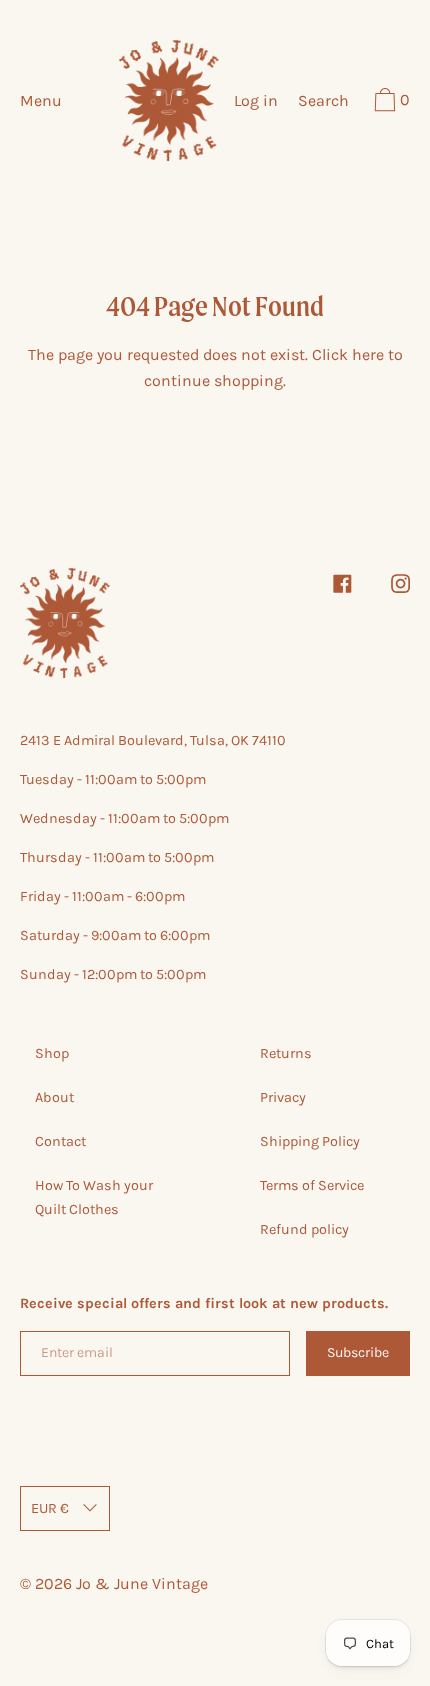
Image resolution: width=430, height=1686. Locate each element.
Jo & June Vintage (142, 1583)
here (368, 354)
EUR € (50, 1508)
